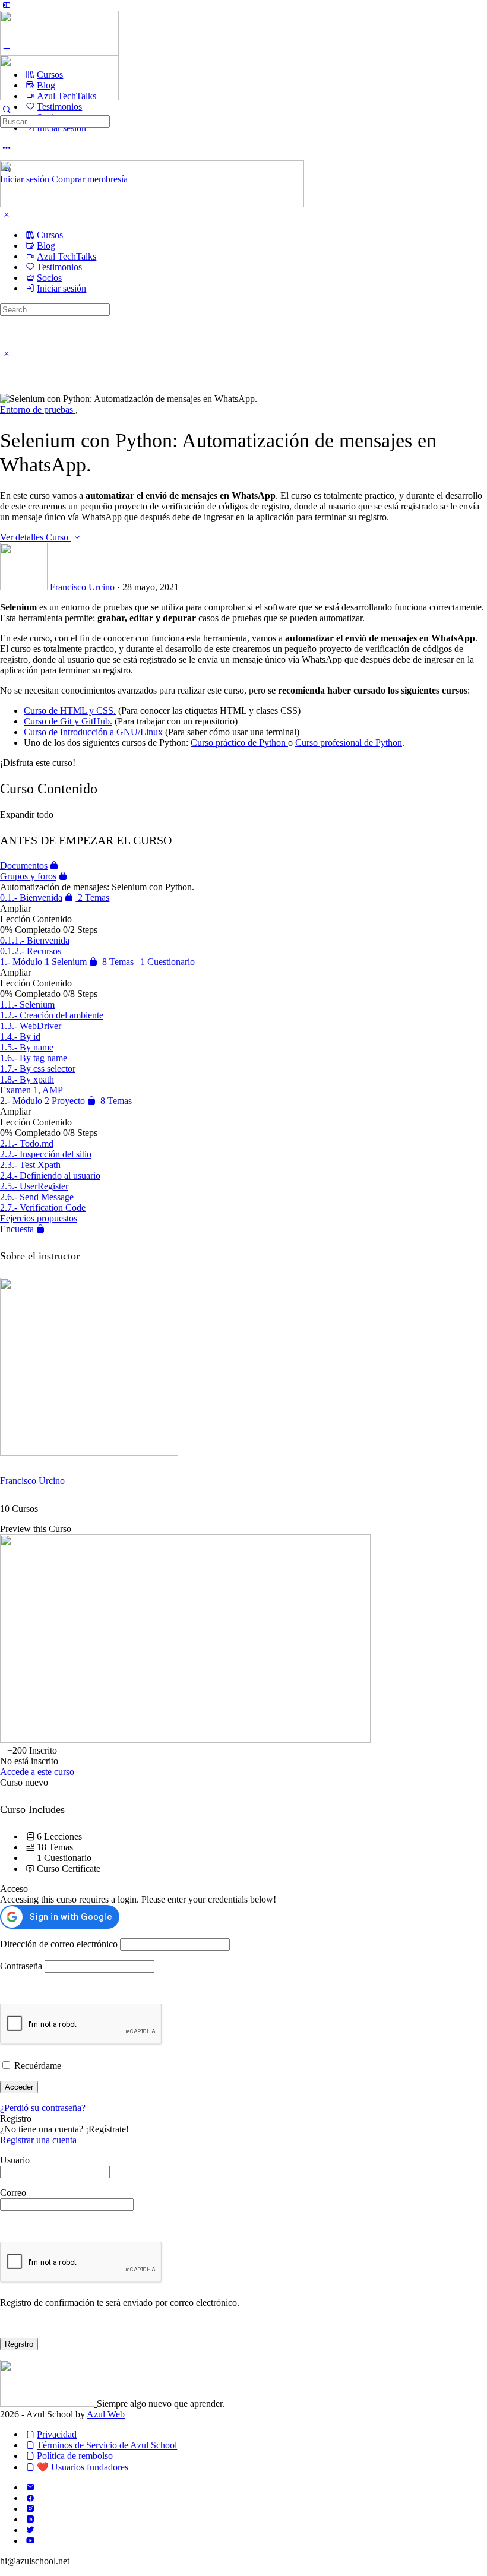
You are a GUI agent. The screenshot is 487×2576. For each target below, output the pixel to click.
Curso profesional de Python (349, 743)
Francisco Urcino (32, 1481)
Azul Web (106, 2414)
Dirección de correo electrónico (59, 1944)
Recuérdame (37, 2066)
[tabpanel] (243, 685)
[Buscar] (7, 110)
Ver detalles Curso (35, 537)
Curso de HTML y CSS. (70, 711)
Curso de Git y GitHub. (68, 721)
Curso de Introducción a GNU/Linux (94, 732)
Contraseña (21, 1966)
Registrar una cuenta (38, 2140)
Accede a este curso (37, 1772)
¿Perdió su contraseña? (43, 2108)
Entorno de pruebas (38, 409)
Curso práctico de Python (239, 743)
